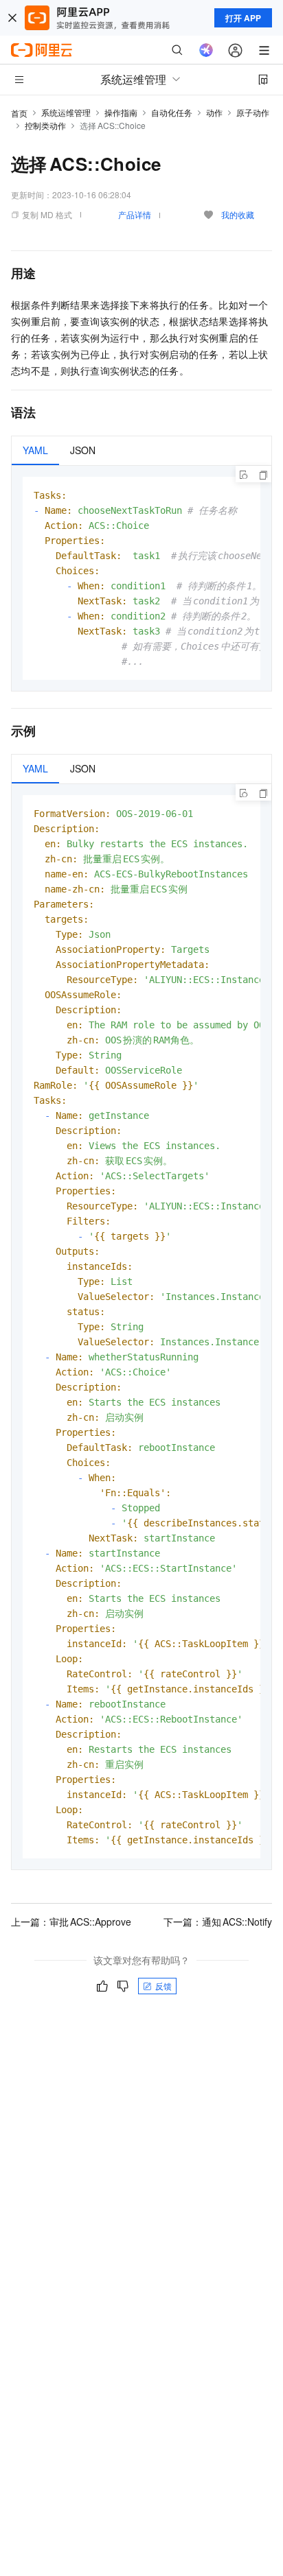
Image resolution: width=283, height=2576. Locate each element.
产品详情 (135, 214)
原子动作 (253, 112)
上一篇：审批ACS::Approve (71, 1922)
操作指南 (121, 112)
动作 (214, 112)
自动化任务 (172, 112)
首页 (19, 113)
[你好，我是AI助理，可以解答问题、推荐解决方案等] (206, 50)
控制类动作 (45, 125)
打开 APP (243, 18)
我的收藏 (238, 214)
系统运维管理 (66, 112)
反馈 (163, 1986)
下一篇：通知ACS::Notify (218, 1922)
